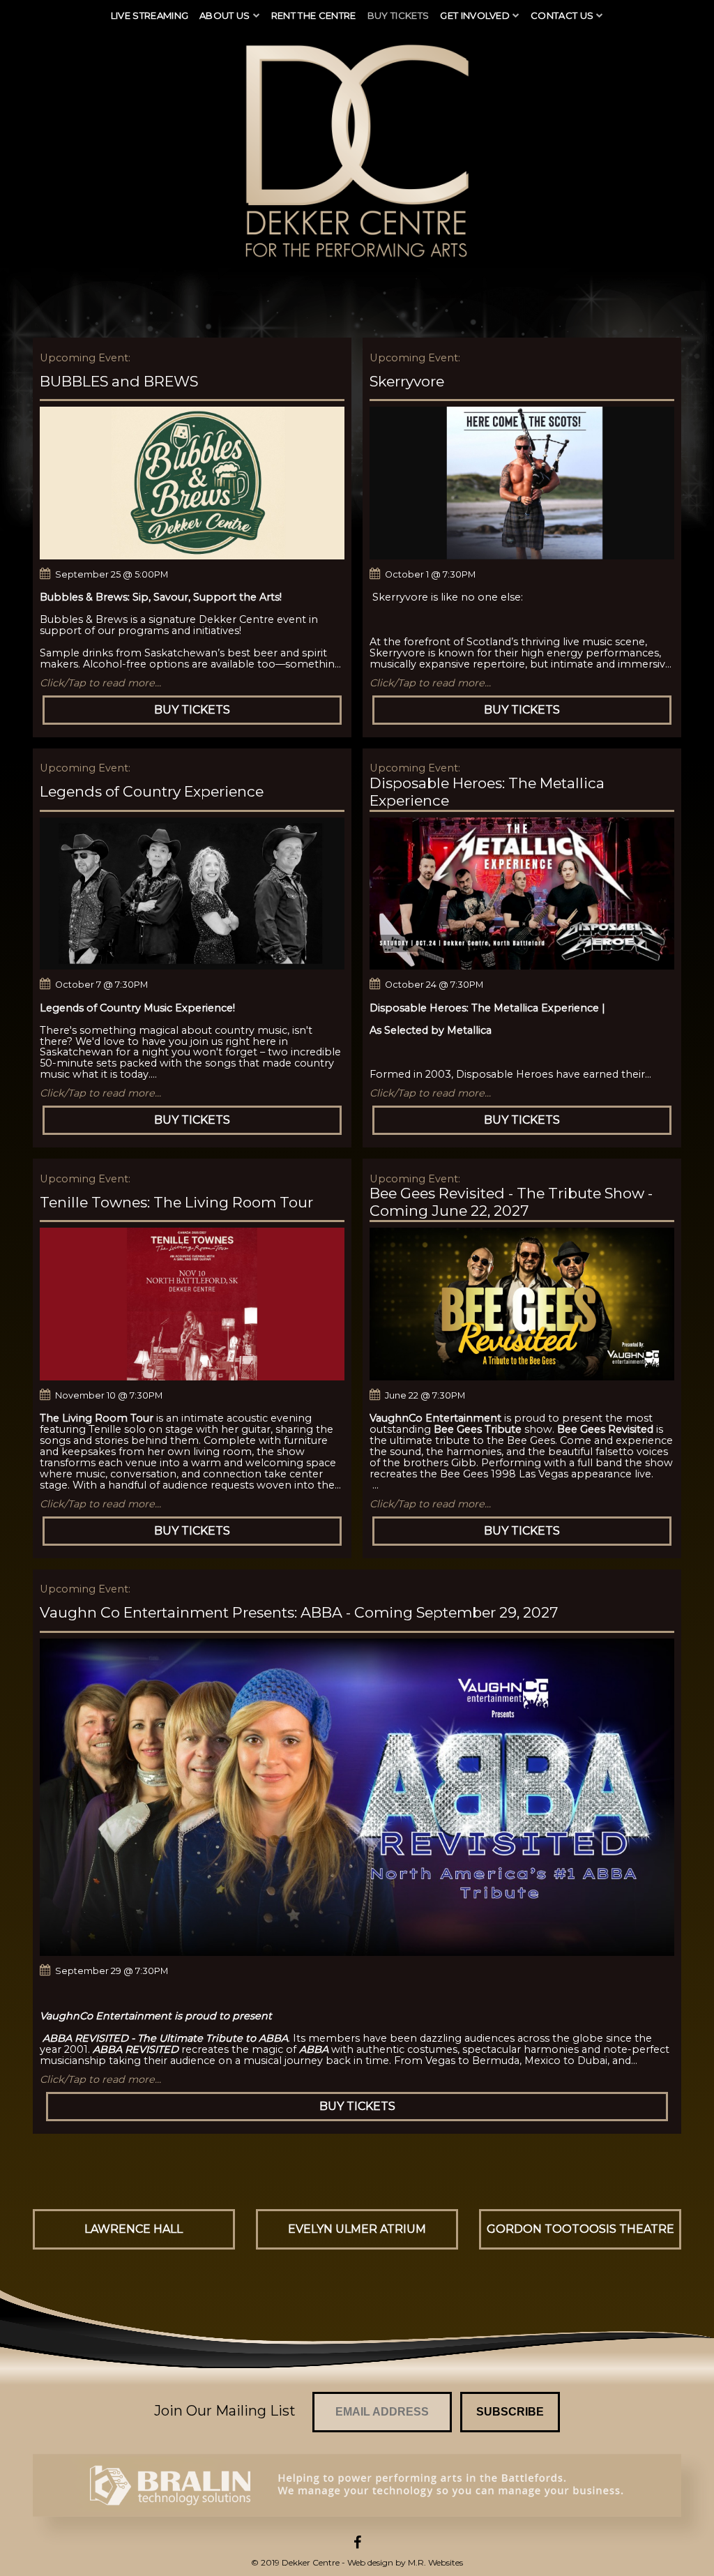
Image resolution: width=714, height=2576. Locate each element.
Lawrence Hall (134, 2229)
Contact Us (562, 15)
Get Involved (475, 15)
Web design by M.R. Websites (405, 2562)
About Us (225, 15)
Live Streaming (150, 15)
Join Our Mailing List (225, 2411)
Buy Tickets (398, 15)
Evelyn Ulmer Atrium (357, 2229)
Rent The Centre (314, 15)
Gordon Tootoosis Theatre (580, 2229)
